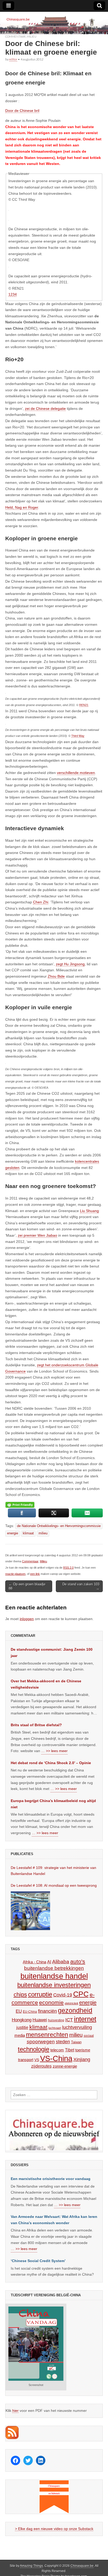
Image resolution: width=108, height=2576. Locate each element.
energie (13, 1533)
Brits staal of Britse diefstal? (36, 1725)
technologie (34, 2049)
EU (19, 2011)
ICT (69, 2020)
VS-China (56, 2058)
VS (37, 2060)
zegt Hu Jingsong (70, 964)
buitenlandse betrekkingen (54, 1968)
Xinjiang (82, 2059)
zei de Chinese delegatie (45, 409)
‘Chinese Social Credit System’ (38, 2261)
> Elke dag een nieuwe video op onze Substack (54, 2529)
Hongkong (22, 2020)
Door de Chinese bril (22, 111)
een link (35, 1574)
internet (85, 2019)
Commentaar (15, 36)
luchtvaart (55, 2028)
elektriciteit (71, 2003)
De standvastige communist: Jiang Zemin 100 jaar (52, 1653)
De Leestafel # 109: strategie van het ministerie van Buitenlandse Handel (53, 1871)
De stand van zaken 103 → (81, 1586)
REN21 (84, 705)
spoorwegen (41, 2042)
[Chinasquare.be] (54, 23)
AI (49, 1962)
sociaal (89, 2036)
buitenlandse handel (54, 1976)
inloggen (27, 1619)
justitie (22, 2027)
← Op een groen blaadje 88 (27, 1586)
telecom (57, 2050)
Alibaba (61, 1961)
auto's (78, 1961)
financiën (47, 2011)
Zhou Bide (56, 976)
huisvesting (56, 2020)
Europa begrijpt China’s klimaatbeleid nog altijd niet (53, 1804)
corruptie (40, 1994)
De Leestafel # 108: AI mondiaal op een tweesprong (54, 1885)
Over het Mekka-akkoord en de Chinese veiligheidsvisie (46, 1684)
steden (63, 2042)
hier (15, 2411)
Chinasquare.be (82, 2566)
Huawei (40, 2020)
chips (20, 1995)
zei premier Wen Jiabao (37, 1235)
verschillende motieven (76, 773)
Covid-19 (63, 1995)
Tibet (70, 2050)
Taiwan (76, 2042)
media (20, 2035)
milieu (43, 1533)
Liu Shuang (89, 1211)
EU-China (30, 2012)
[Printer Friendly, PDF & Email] (20, 1505)
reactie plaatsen (15, 1574)
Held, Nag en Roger (22, 507)
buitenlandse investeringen (54, 1985)
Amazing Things (31, 2566)
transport (26, 2060)
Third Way (78, 736)
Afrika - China (34, 1962)
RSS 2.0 (68, 1568)
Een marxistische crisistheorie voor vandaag (51, 2179)
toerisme (83, 2050)
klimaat (28, 1533)
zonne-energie (65, 2066)
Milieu (32, 36)
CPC (81, 1994)
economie (51, 2002)
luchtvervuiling (77, 2027)
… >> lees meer (54, 1751)
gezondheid (75, 2010)
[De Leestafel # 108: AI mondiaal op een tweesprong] (30, 1911)
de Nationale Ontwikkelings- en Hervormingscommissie (59, 1526)
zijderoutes (41, 2066)
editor (13, 59)
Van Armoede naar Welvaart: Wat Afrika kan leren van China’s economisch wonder (54, 2220)
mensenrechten (47, 2035)
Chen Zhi (41, 902)
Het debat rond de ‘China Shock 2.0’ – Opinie (51, 1763)
